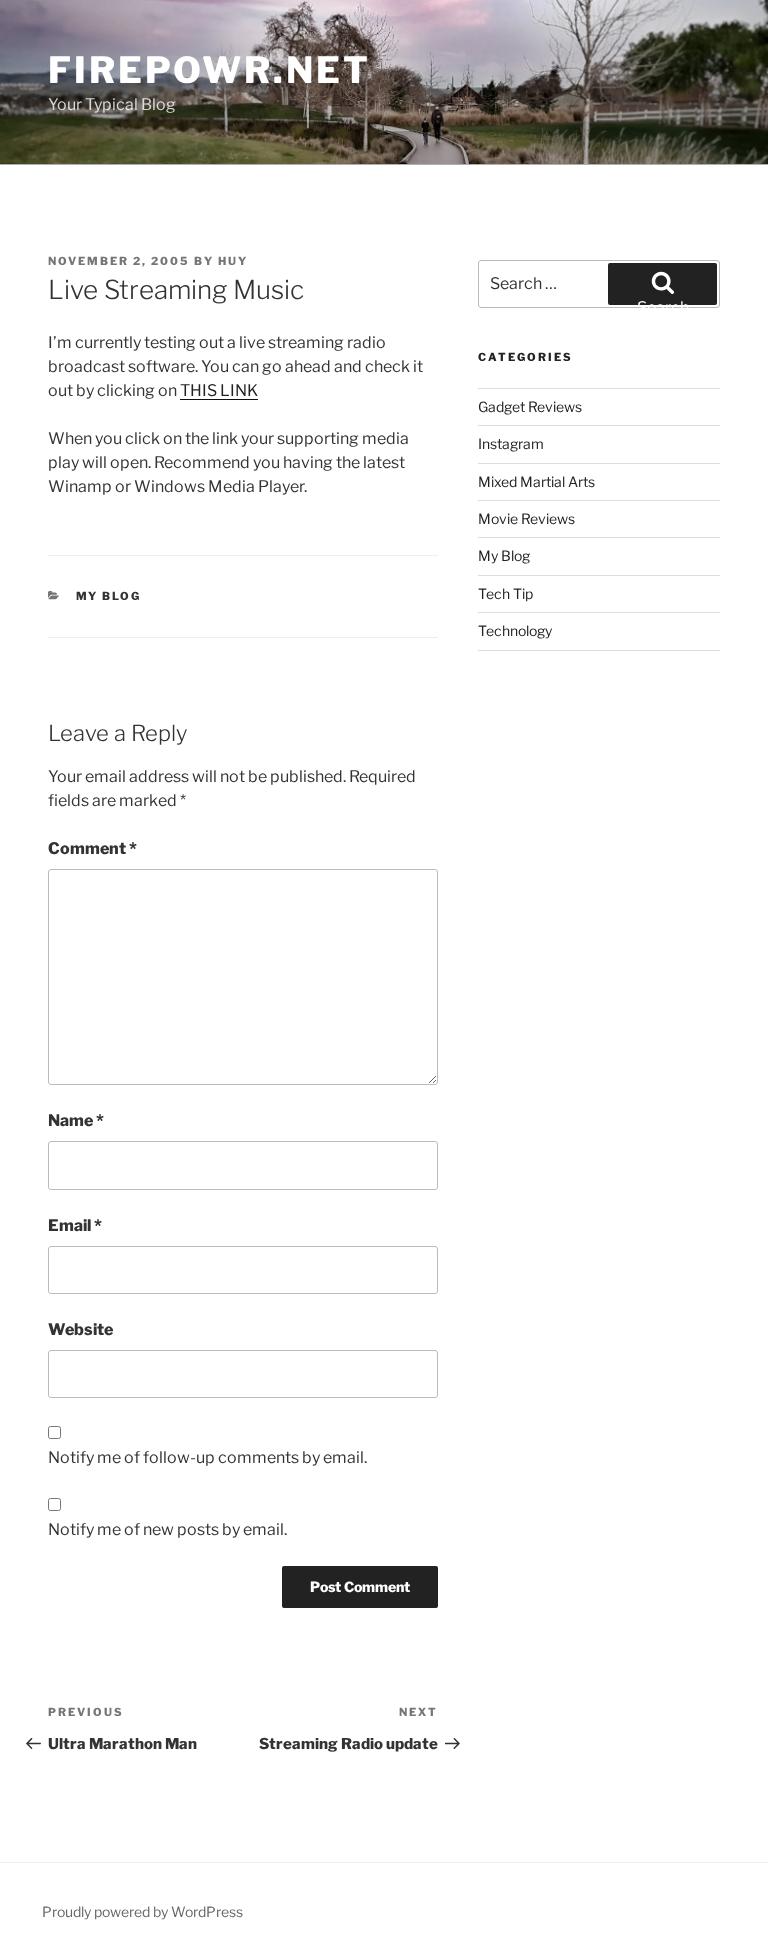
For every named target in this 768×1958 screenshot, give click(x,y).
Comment (92, 848)
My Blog (109, 596)
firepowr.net (209, 70)
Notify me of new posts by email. (167, 1529)
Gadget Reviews (530, 406)
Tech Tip (505, 593)
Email (75, 1225)
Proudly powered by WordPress (142, 1911)
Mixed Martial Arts (536, 481)
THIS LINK (219, 390)
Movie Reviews (526, 518)
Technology (515, 630)
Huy (233, 261)
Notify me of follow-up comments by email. (207, 1457)
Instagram (511, 443)
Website (80, 1329)
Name (76, 1120)
